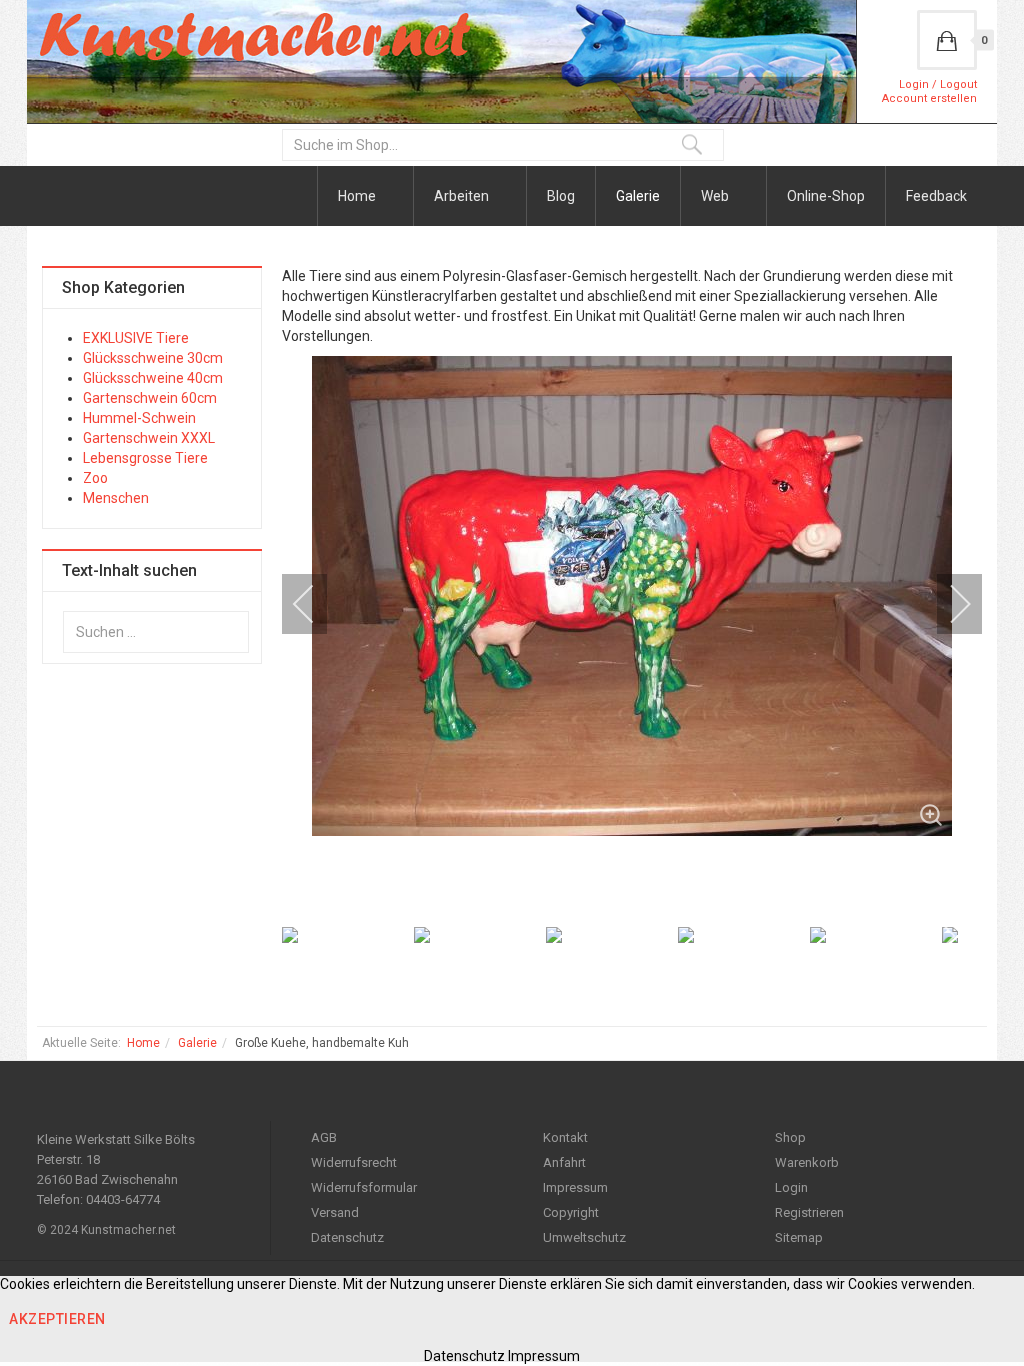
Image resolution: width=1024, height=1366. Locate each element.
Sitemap (799, 1237)
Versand (335, 1212)
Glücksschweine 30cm (153, 358)
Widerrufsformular (364, 1187)
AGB (324, 1137)
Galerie (638, 196)
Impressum (575, 1187)
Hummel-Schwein (139, 418)
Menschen (116, 498)
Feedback (936, 196)
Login (791, 1187)
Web (716, 196)
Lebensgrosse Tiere (145, 458)
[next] (947, 604)
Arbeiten (463, 196)
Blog (561, 196)
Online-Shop (826, 196)
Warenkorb (807, 1162)
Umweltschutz (584, 1237)
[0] (947, 40)
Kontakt (565, 1137)
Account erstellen (929, 98)
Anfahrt (564, 1162)
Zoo (95, 478)
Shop (790, 1137)
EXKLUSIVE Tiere (136, 338)
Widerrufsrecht (354, 1162)
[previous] (317, 604)
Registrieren (809, 1212)
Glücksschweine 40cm (153, 378)
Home (358, 196)
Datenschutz (347, 1237)
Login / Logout (938, 84)
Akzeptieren (57, 1319)
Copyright (571, 1212)
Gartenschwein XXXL (149, 438)
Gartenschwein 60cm (150, 398)
